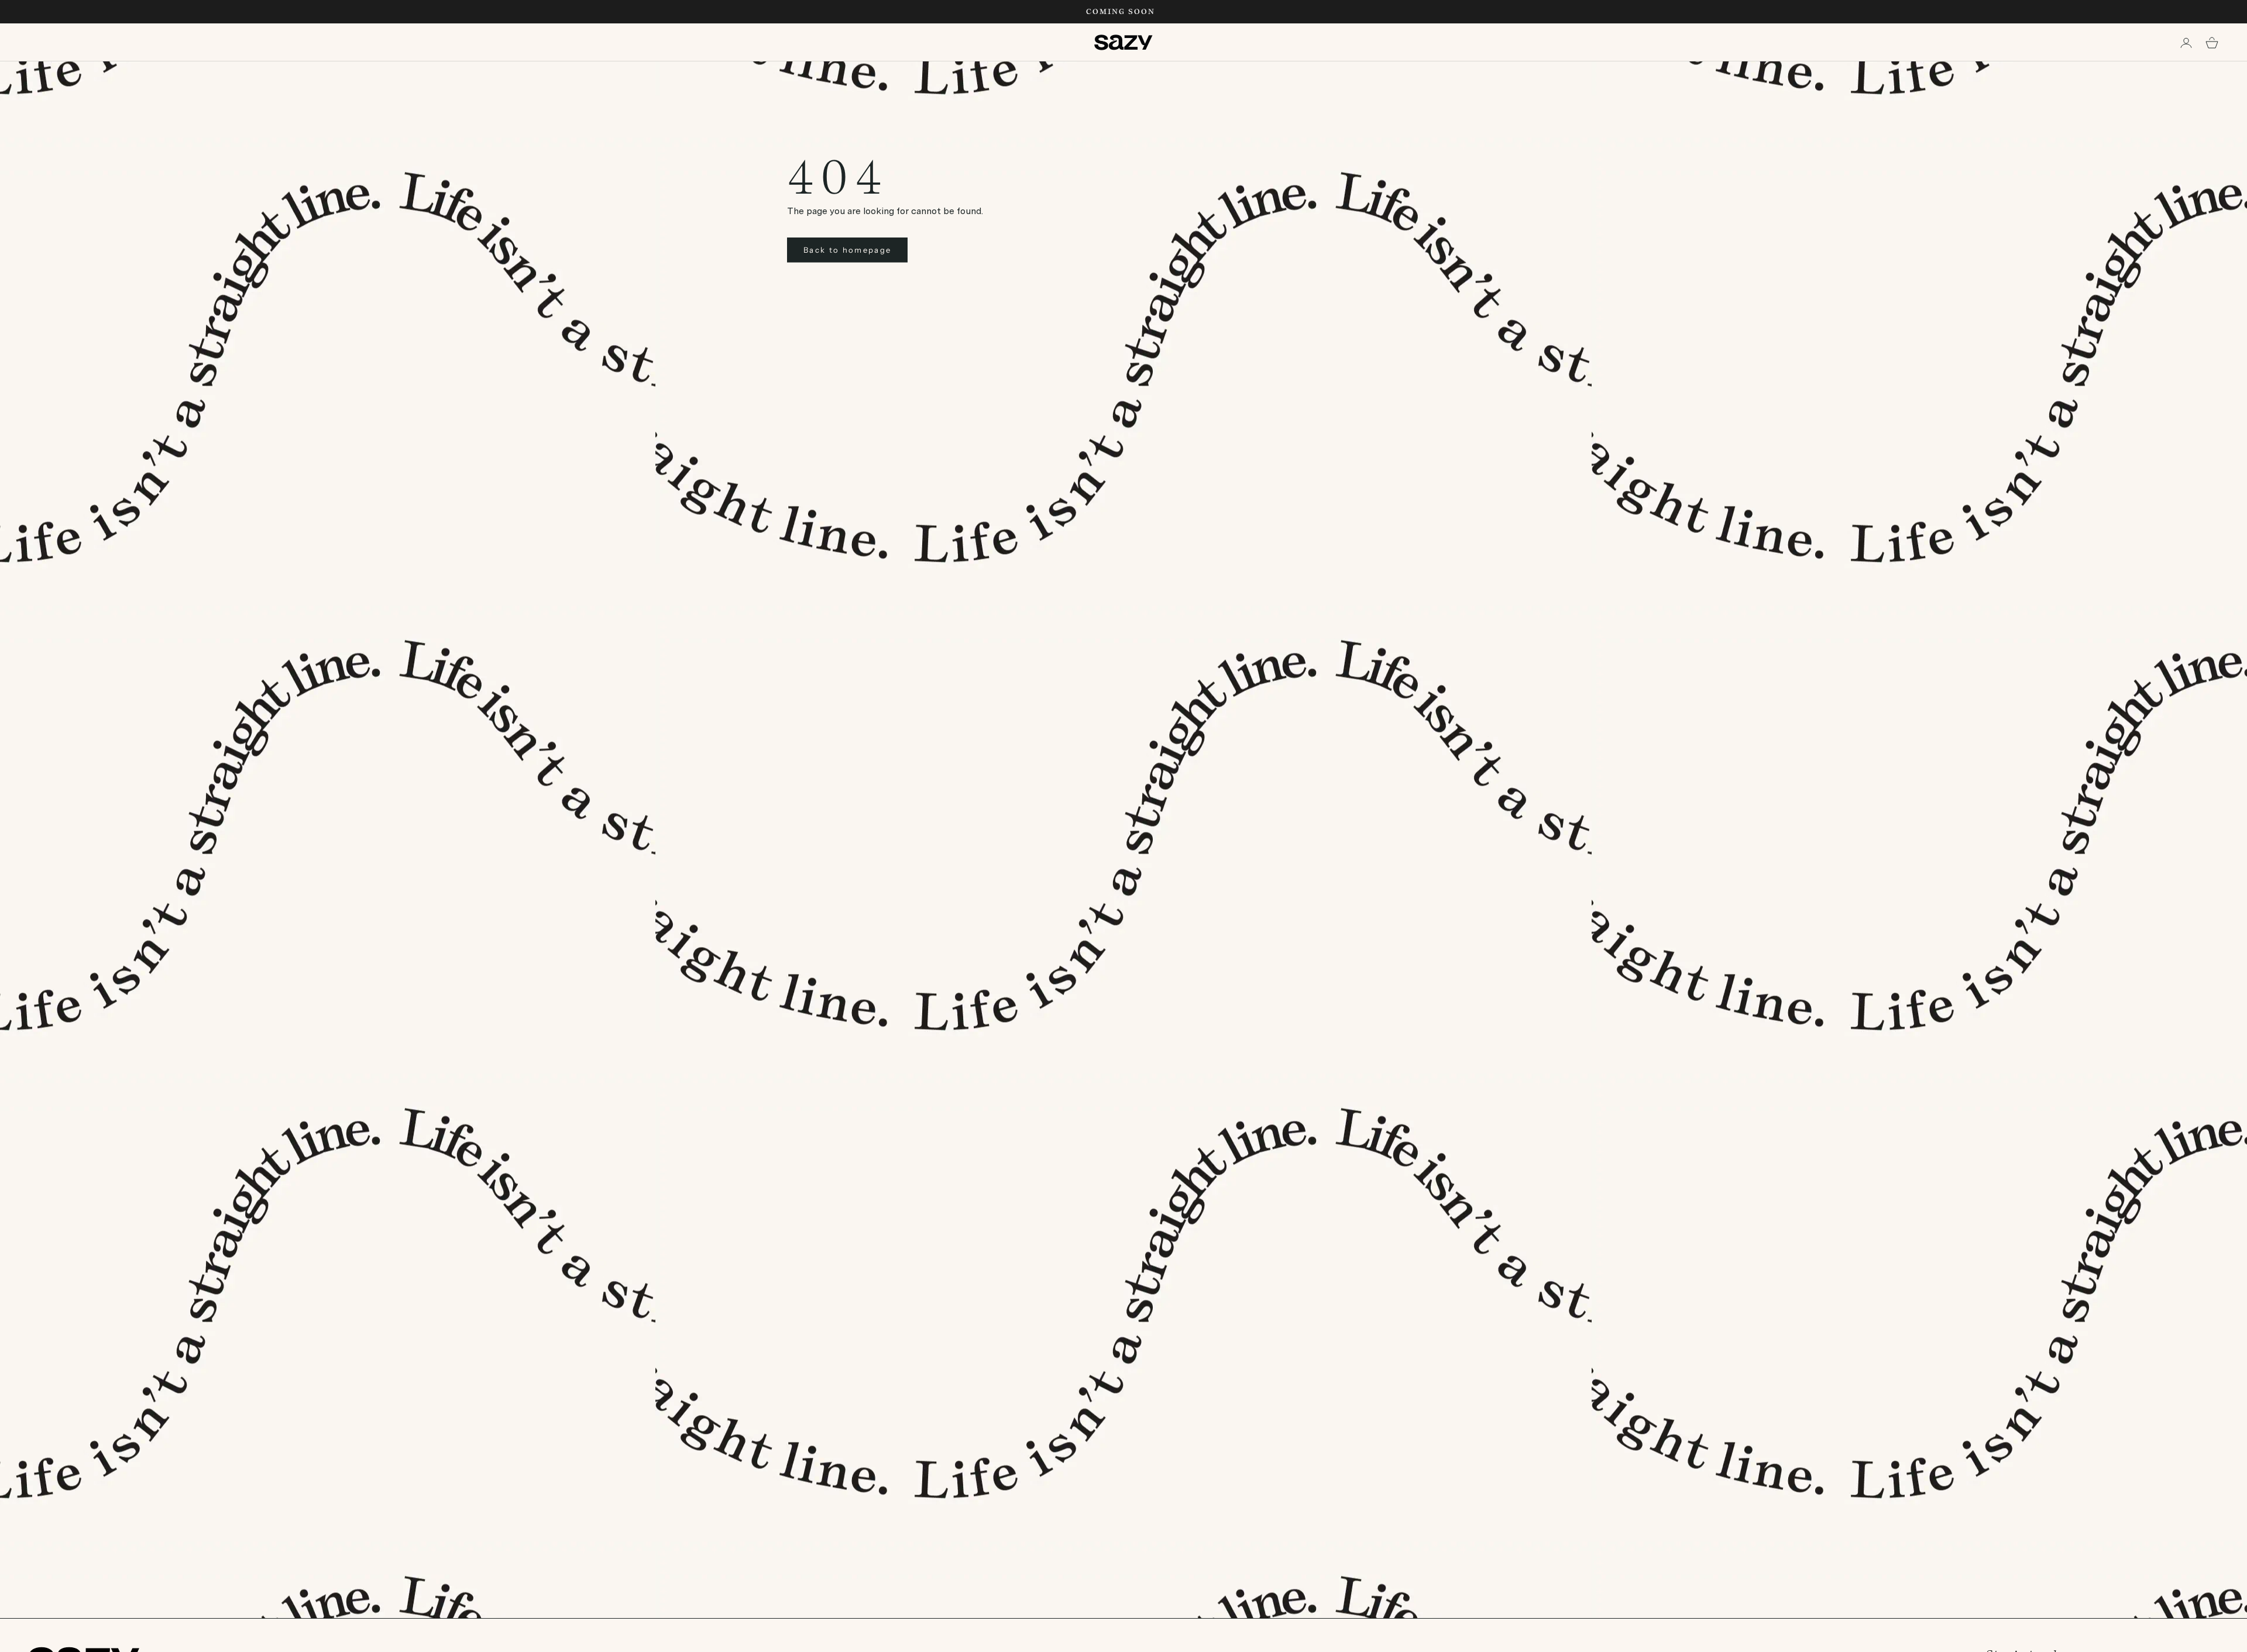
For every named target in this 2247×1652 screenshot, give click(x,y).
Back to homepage (847, 250)
